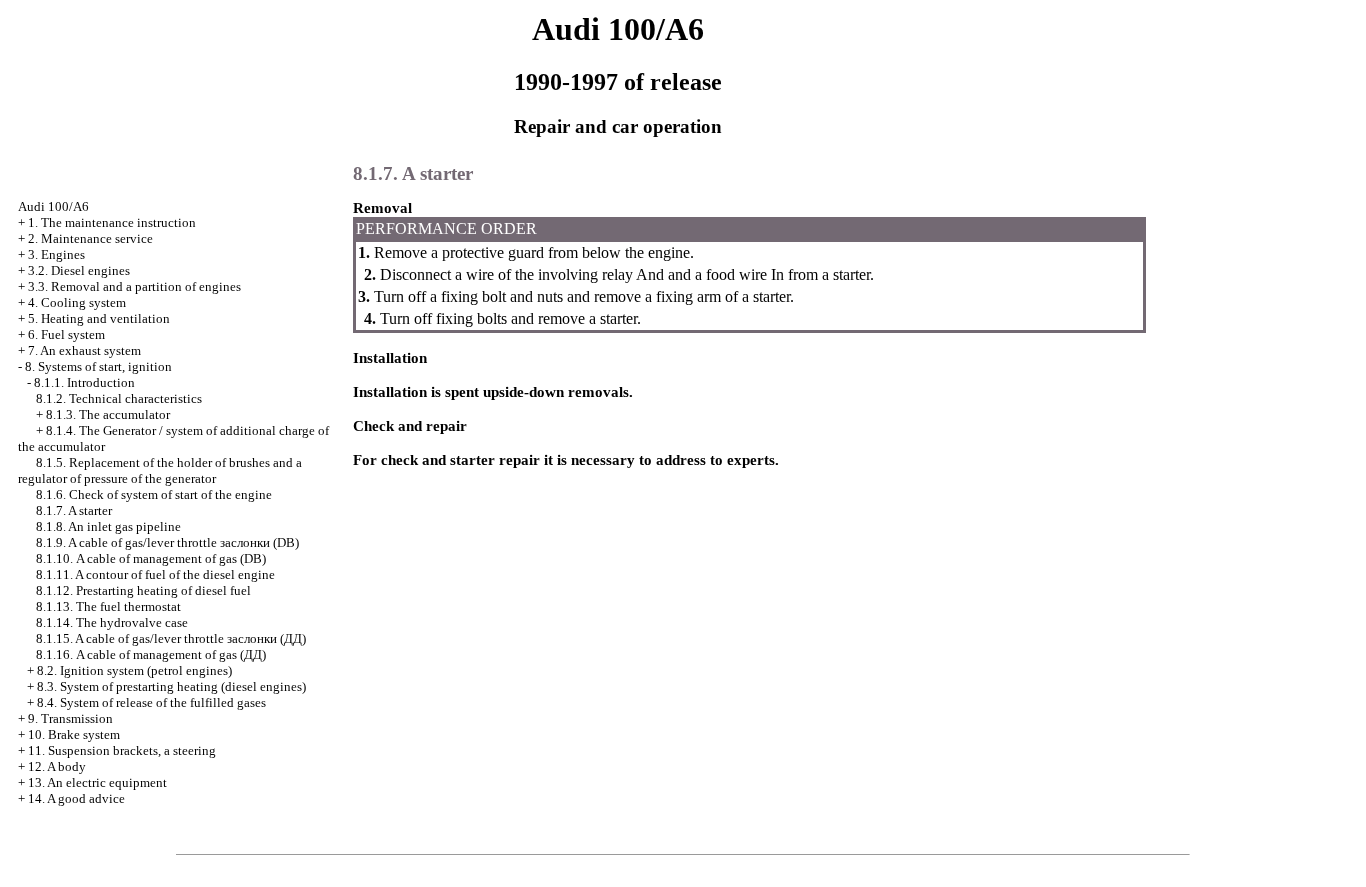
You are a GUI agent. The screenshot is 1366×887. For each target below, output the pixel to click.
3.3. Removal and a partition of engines (134, 286)
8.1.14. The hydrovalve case (112, 622)
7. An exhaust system (84, 350)
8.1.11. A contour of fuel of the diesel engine (155, 574)
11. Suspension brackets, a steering (122, 750)
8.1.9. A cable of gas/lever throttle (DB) (167, 542)
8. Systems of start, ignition (98, 366)
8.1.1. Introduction (84, 382)
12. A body (57, 766)
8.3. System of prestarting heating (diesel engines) (171, 686)
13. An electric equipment (97, 782)
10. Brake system (74, 734)
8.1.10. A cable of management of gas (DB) (151, 558)
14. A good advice (76, 798)
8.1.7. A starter (74, 510)
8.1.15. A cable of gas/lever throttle (171, 638)
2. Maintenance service (90, 238)
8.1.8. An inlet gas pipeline (108, 526)
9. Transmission (70, 718)
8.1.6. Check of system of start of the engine (154, 494)
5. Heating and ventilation (99, 318)
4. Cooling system (77, 302)
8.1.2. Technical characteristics (119, 398)
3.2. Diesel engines (79, 270)
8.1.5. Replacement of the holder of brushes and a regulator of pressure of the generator (160, 470)
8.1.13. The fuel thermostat (108, 606)
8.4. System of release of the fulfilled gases (151, 702)
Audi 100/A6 (53, 206)
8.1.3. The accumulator (108, 414)
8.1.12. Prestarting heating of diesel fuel (143, 590)
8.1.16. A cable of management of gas (151, 654)
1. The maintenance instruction (112, 222)
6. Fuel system (66, 334)
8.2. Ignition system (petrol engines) (134, 670)
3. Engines (56, 254)
